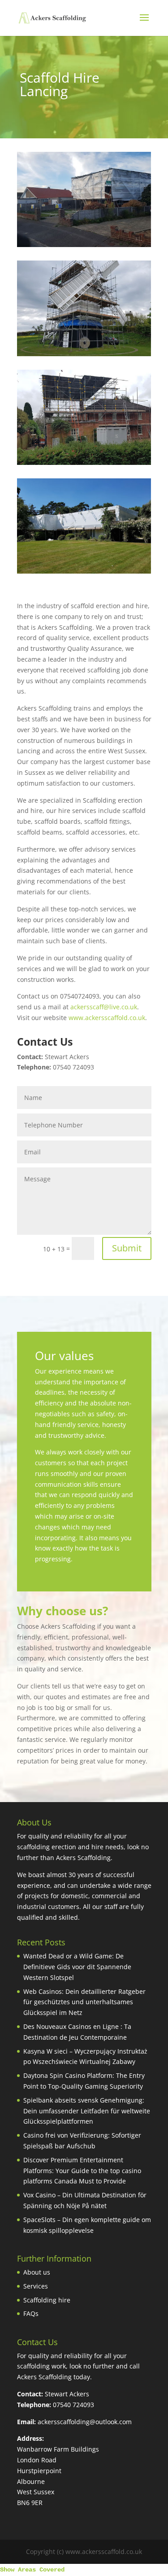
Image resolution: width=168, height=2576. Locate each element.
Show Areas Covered (32, 2570)
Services (36, 2286)
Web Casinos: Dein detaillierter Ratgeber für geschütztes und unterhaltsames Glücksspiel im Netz (84, 2002)
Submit (127, 1248)
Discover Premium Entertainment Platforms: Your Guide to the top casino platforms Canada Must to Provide (82, 2171)
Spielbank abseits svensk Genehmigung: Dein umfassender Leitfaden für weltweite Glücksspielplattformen (87, 2111)
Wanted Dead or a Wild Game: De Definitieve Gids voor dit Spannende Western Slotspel (77, 1967)
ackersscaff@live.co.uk (104, 1007)
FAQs (31, 2313)
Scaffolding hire (47, 2300)
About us (37, 2272)
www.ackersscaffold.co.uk (107, 1018)
